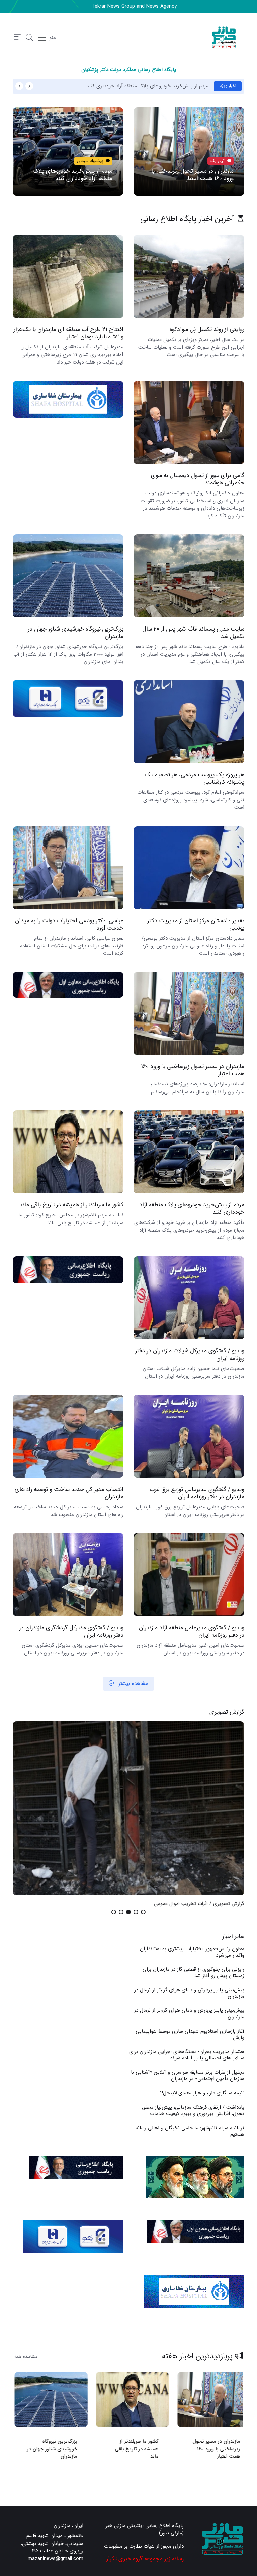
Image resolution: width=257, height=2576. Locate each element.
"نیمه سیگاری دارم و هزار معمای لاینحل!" (202, 2093)
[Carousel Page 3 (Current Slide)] (128, 1912)
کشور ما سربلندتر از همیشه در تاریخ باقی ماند (71, 1205)
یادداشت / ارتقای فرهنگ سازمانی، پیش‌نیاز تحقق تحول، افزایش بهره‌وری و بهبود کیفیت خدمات (193, 2110)
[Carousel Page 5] (114, 1912)
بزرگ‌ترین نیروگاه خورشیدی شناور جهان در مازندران (76, 633)
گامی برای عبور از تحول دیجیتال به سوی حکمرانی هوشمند (198, 479)
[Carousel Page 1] (143, 1912)
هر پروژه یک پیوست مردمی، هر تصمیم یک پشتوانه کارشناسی (194, 778)
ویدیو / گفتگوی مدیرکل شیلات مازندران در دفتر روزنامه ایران (190, 1355)
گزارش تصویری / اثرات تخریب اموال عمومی (199, 1904)
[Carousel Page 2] (136, 1912)
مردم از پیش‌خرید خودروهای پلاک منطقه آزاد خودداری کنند (147, 86)
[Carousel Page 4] (121, 1912)
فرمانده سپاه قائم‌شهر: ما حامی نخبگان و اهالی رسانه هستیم (190, 2131)
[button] (29, 38)
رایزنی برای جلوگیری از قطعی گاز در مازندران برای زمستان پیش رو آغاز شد (193, 1972)
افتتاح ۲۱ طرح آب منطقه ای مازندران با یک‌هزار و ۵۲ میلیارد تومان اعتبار (69, 333)
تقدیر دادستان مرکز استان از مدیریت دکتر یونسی (196, 924)
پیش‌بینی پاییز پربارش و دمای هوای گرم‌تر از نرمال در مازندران (189, 1993)
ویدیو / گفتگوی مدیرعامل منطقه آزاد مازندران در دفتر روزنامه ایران (192, 1631)
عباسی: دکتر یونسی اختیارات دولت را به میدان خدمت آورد (69, 924)
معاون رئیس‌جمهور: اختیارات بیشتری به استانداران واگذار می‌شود (192, 1952)
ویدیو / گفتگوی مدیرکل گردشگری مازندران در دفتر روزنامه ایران (71, 1631)
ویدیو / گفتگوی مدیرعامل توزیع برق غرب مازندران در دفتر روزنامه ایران (197, 1493)
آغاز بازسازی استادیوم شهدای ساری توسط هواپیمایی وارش (190, 2034)
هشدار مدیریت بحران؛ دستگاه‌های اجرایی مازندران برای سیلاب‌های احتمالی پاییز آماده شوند (187, 2055)
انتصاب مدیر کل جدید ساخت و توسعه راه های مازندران (69, 1493)
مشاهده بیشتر (133, 1683)
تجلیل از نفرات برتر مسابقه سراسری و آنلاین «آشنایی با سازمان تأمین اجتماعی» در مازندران (188, 2076)
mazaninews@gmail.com (56, 2559)
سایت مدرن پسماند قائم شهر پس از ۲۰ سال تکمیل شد (193, 633)
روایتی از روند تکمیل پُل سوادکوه (207, 329)
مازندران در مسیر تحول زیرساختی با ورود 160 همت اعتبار (192, 175)
